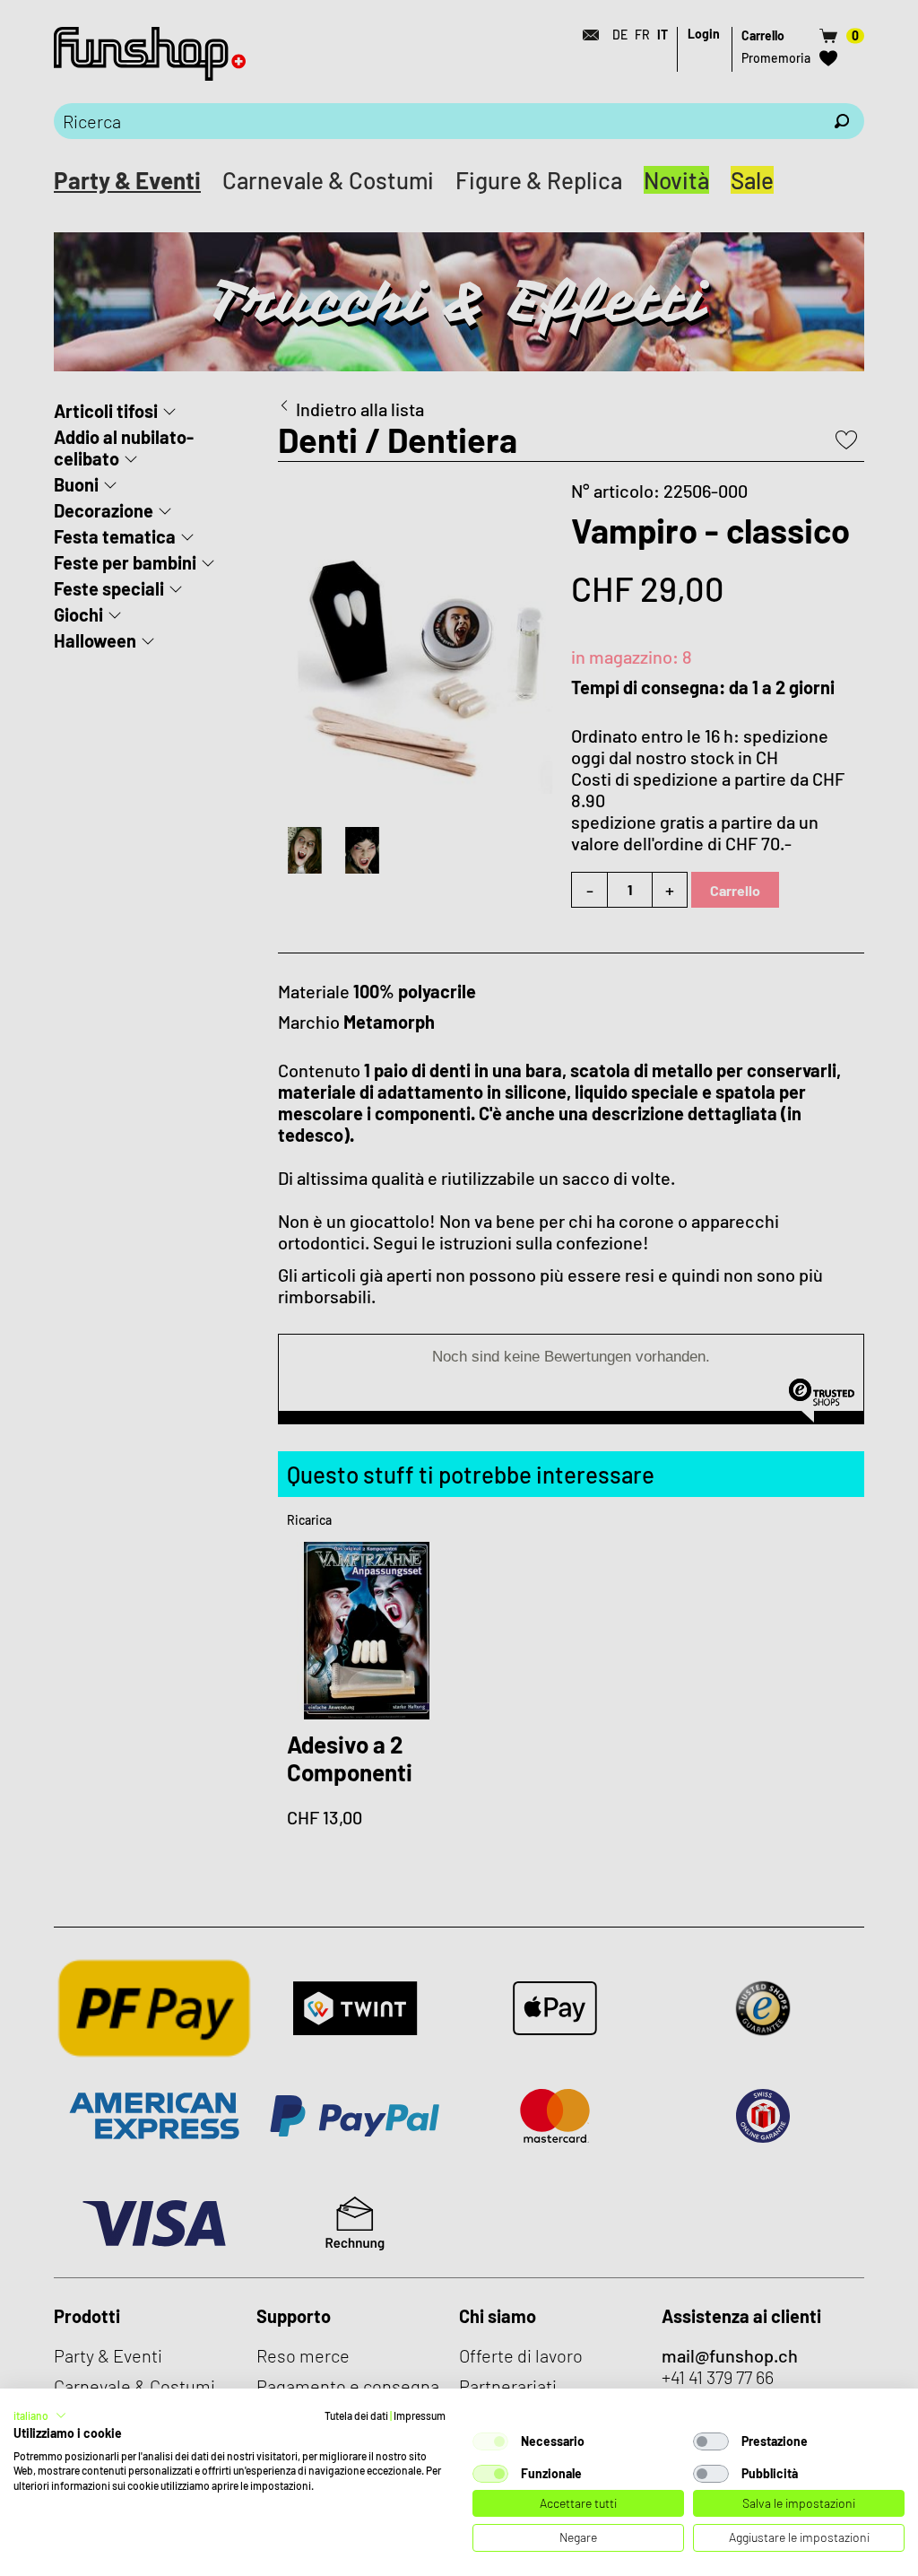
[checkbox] (490, 2441)
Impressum (420, 2415)
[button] (40, 2415)
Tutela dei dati (356, 2415)
